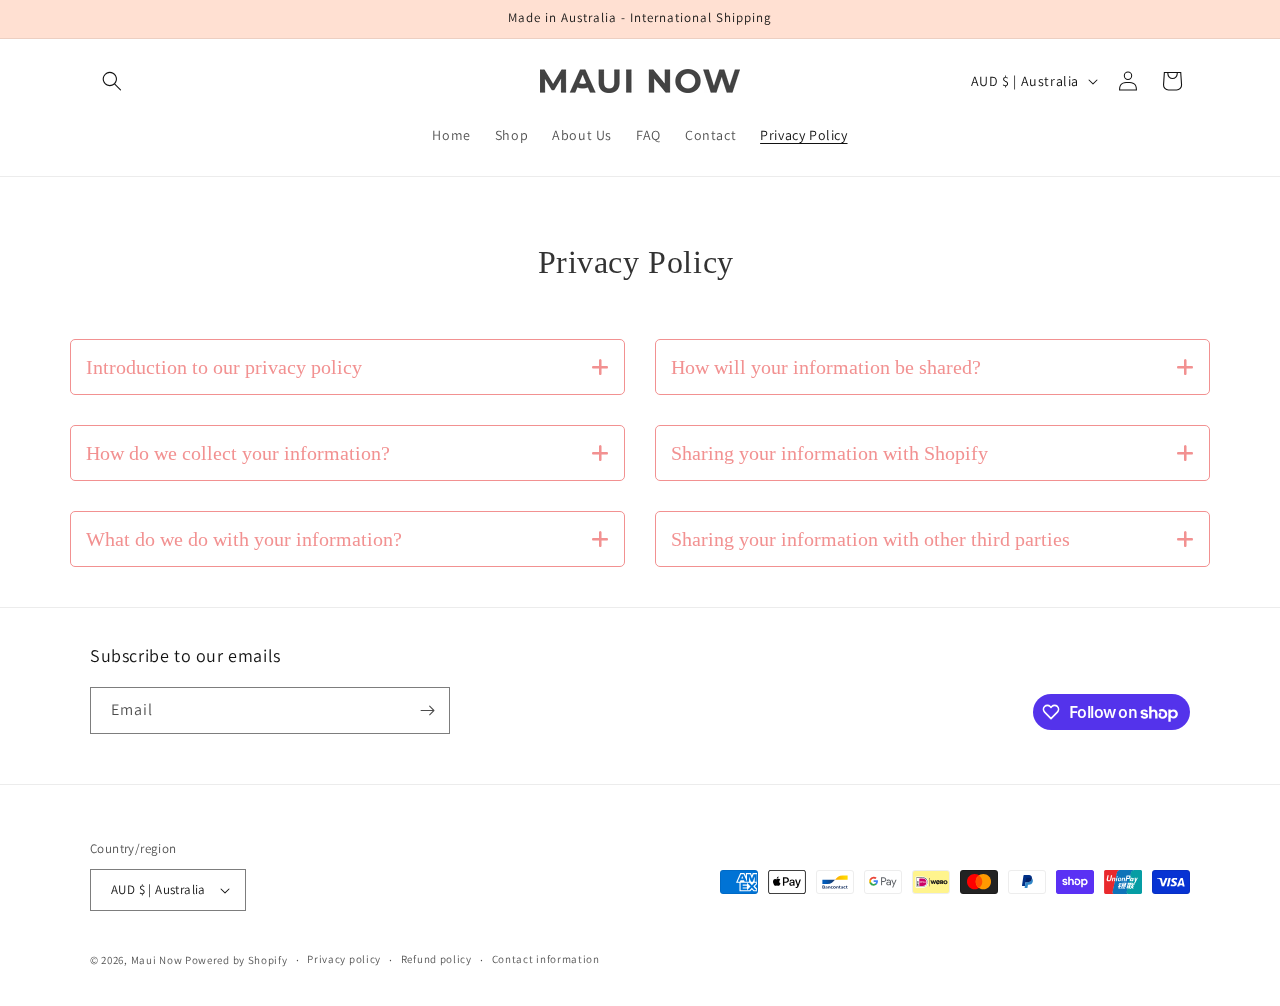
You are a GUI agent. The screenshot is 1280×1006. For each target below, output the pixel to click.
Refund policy (436, 959)
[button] (112, 81)
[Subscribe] (427, 710)
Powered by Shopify (236, 960)
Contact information (546, 959)
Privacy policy (344, 959)
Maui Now (157, 960)
